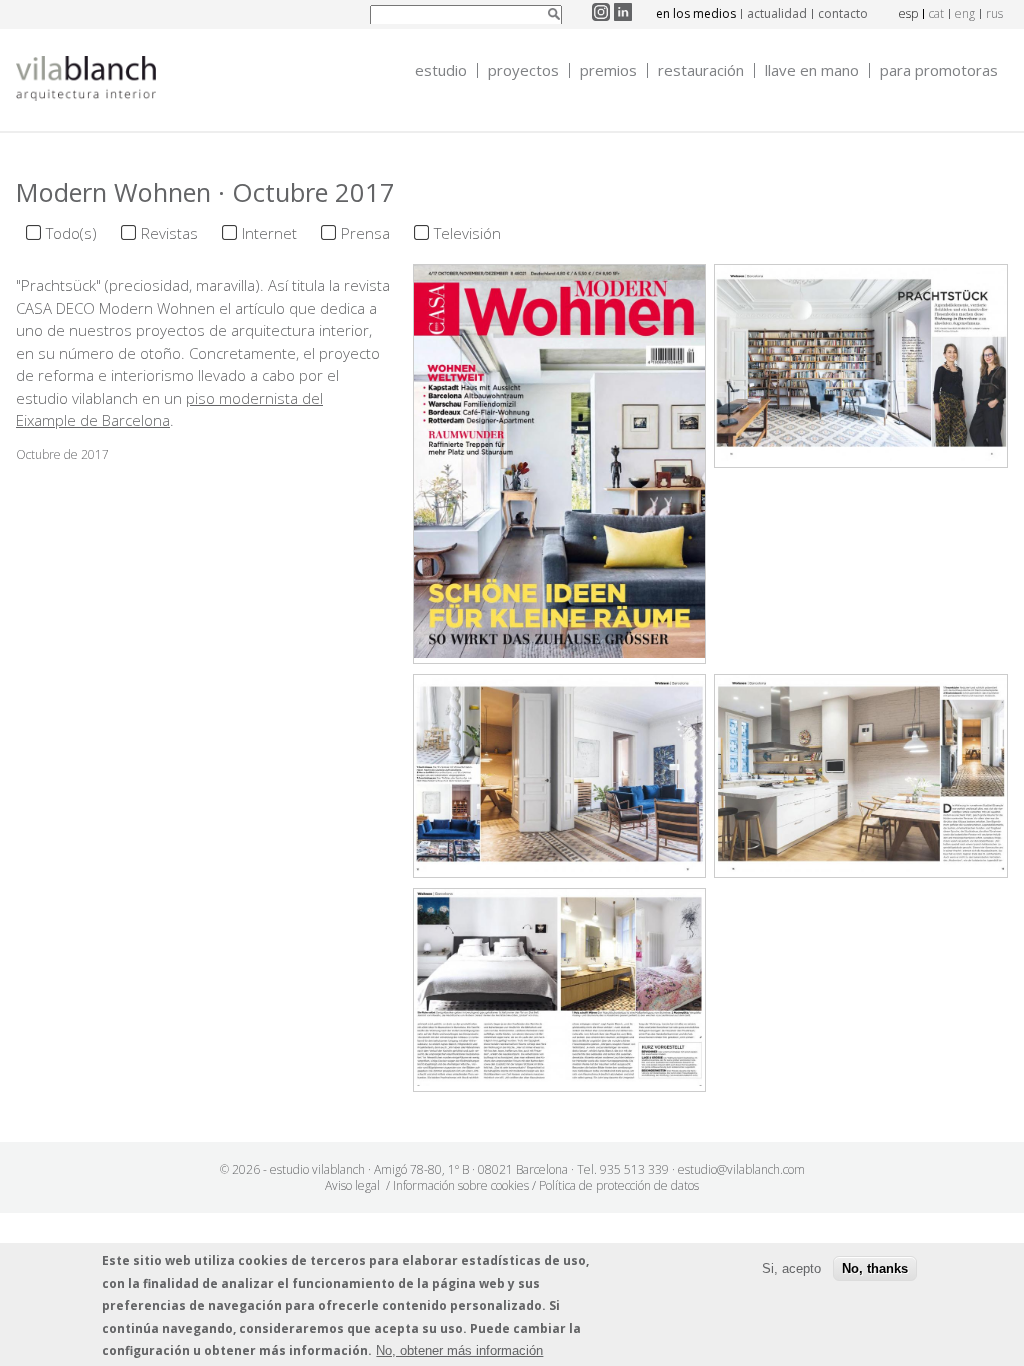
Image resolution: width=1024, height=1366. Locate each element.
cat (936, 13)
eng (965, 13)
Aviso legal (352, 1185)
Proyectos (523, 70)
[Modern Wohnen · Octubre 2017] (560, 652)
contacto (843, 13)
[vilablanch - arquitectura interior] (86, 81)
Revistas (169, 233)
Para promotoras (939, 70)
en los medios (696, 13)
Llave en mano (812, 70)
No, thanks (875, 1268)
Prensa (365, 233)
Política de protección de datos (619, 1185)
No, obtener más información (459, 1350)
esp (908, 13)
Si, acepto (791, 1268)
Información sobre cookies (461, 1185)
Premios (608, 70)
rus (994, 13)
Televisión (467, 233)
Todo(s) (71, 233)
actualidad (777, 13)
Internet (269, 233)
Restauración (701, 70)
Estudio (441, 70)
